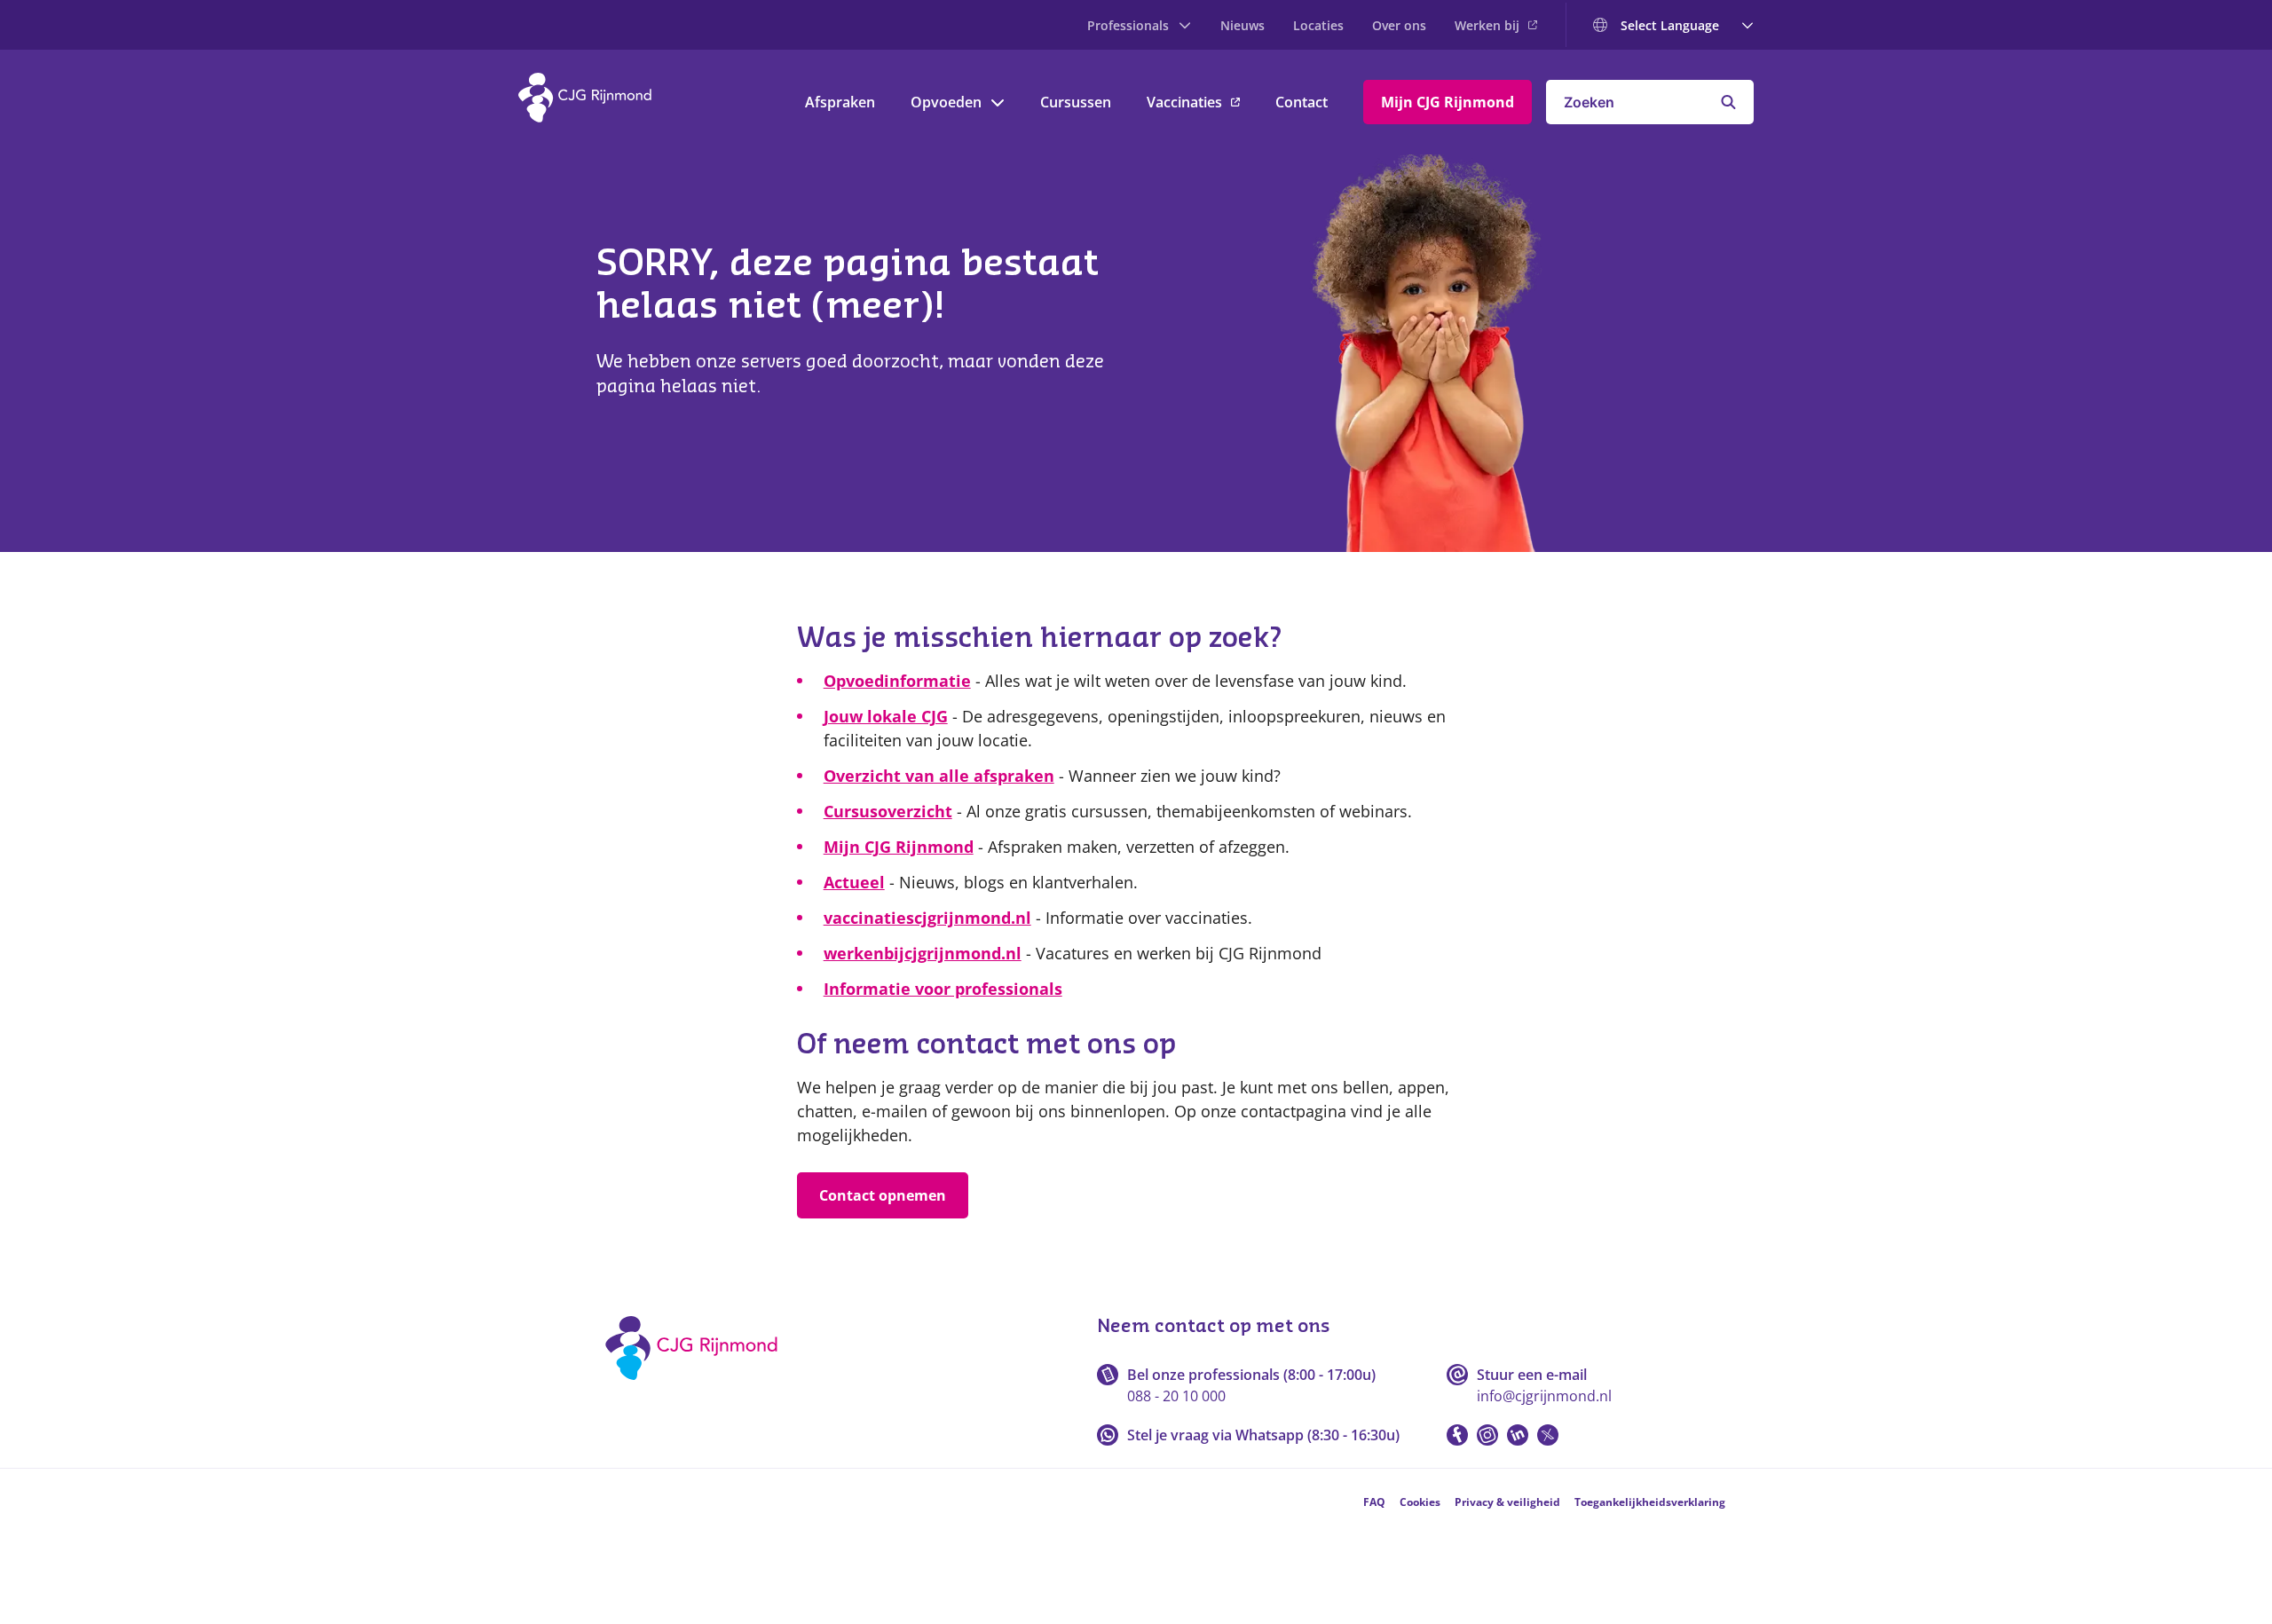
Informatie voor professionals (943, 989)
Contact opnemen (883, 1195)
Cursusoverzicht (888, 811)
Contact (1302, 102)
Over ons (1399, 25)
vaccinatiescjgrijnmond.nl (927, 918)
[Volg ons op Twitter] (1548, 1435)
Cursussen (1076, 102)
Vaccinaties (1184, 102)
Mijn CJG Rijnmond (1448, 102)
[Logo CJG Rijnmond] (697, 1386)
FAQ (1374, 1502)
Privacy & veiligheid (1507, 1502)
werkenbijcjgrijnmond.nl (923, 953)
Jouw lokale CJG (886, 716)
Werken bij (1487, 25)
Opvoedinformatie (897, 681)
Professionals (1128, 25)
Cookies (1420, 1502)
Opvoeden (946, 102)
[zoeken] (1728, 102)
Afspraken (840, 102)
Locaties (1318, 25)
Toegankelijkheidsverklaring (1650, 1502)
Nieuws (1242, 25)
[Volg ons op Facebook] (1457, 1435)
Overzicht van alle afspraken (939, 776)
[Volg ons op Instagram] (1487, 1435)
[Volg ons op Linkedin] (1518, 1435)
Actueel (854, 882)
